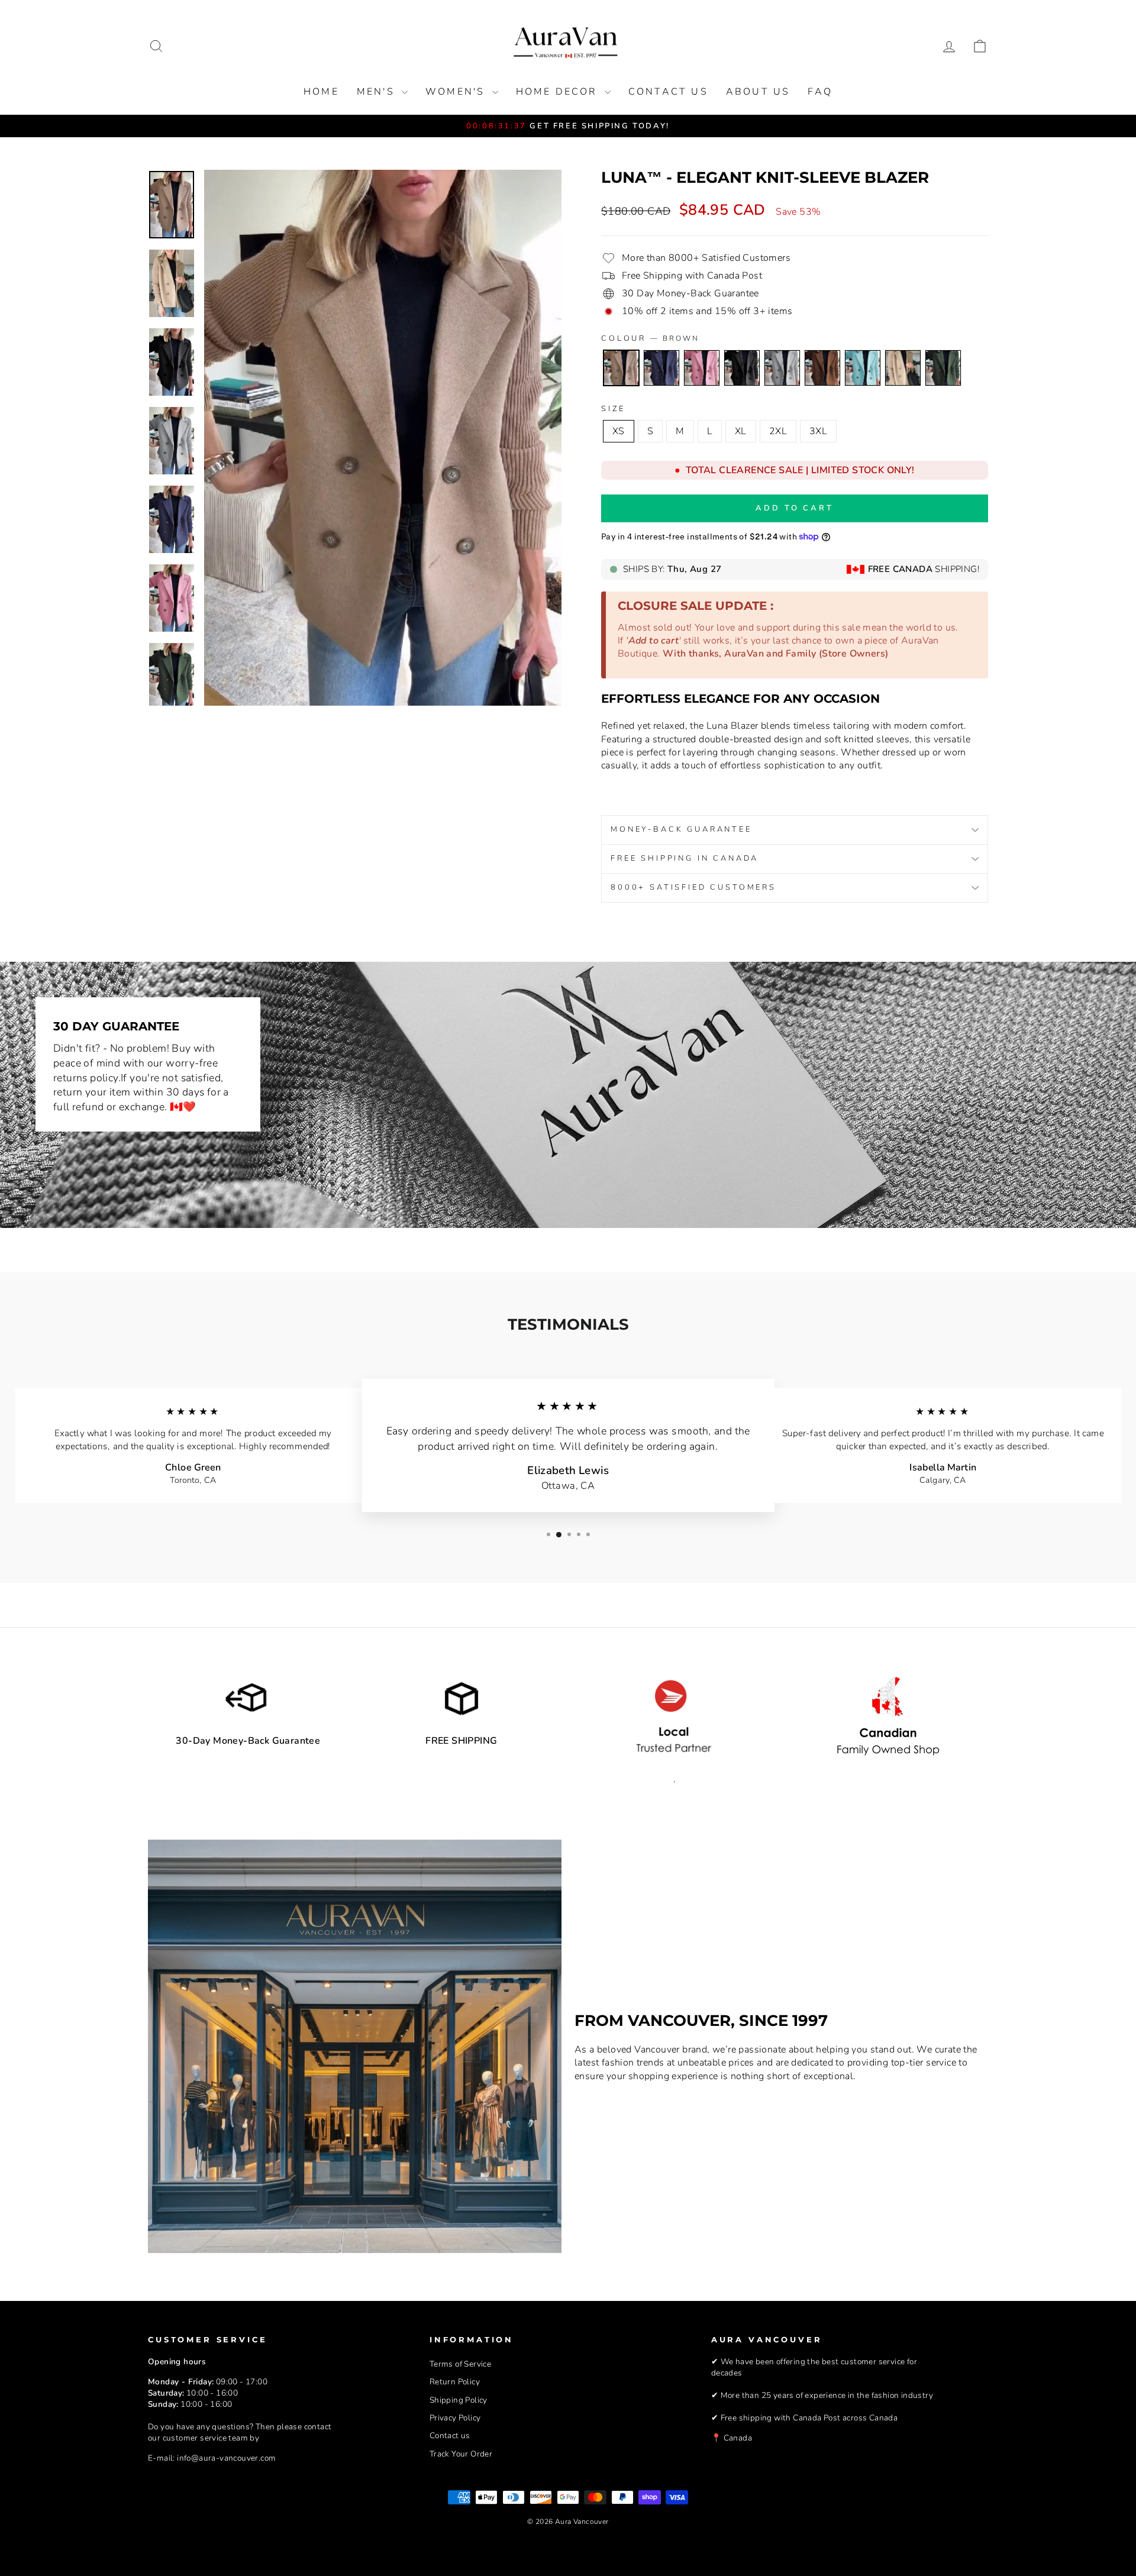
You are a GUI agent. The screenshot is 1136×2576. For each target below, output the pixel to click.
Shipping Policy (459, 2400)
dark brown (822, 368)
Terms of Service (460, 2364)
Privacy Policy (455, 2418)
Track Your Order (461, 2454)
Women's (457, 92)
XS (619, 431)
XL (741, 431)
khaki (903, 368)
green (943, 368)
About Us (758, 92)
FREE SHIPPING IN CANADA (685, 858)
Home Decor (559, 92)
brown (621, 368)
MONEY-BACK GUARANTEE (681, 829)
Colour (650, 339)
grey (782, 368)
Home (321, 92)
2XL (778, 431)
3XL (818, 431)
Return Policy (455, 2382)
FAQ (820, 92)
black (742, 368)
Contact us (668, 92)
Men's (378, 92)
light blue (863, 368)
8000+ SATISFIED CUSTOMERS (693, 887)
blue (661, 368)
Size (613, 409)
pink (702, 368)
